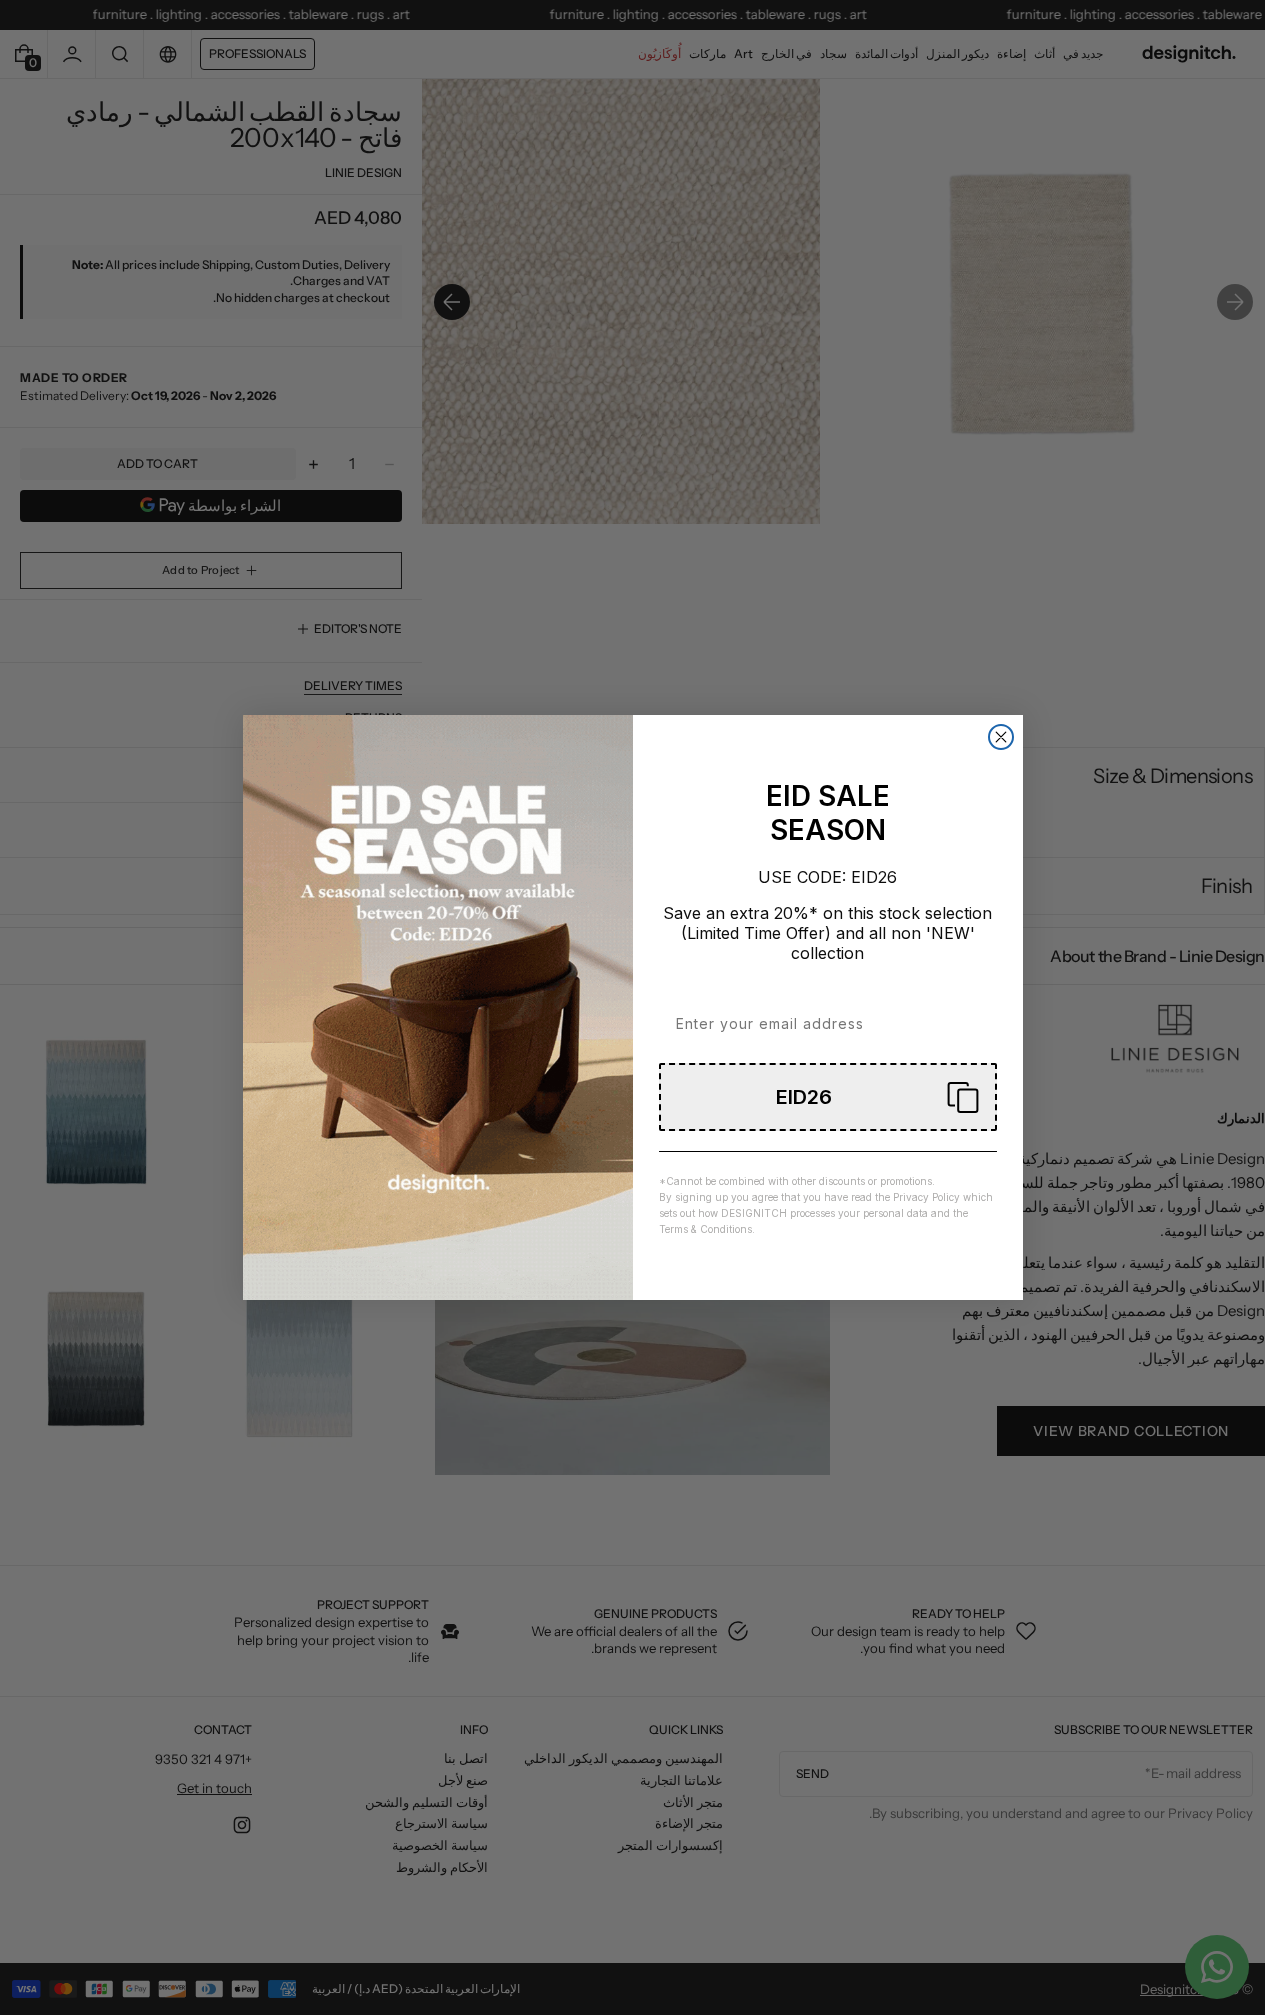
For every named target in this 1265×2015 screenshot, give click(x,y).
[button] (828, 1097)
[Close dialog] (1001, 737)
